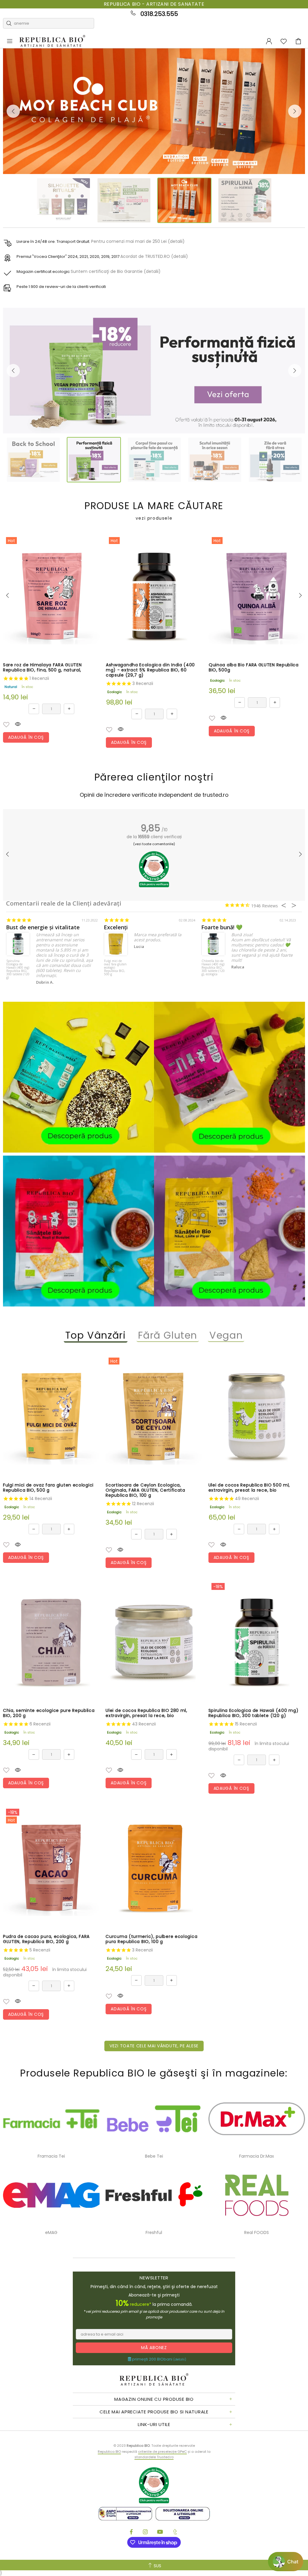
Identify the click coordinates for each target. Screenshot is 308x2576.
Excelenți (116, 927)
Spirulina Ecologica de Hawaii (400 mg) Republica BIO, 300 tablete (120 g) (18, 969)
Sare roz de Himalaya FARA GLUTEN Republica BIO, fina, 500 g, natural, (42, 668)
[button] (6, 725)
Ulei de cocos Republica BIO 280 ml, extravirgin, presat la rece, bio (146, 1713)
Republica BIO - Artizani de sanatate (154, 4)
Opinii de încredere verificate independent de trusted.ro (154, 795)
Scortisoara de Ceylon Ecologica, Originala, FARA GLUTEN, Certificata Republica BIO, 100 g (145, 1490)
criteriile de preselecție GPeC (162, 2452)
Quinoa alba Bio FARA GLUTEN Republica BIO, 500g (254, 668)
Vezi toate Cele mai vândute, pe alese (154, 2046)
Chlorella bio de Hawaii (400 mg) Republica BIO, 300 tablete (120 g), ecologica (213, 968)
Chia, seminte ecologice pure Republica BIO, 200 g (49, 1713)
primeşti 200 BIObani (159, 2359)
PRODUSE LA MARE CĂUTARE (154, 511)
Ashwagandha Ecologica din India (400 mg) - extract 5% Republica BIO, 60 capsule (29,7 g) (150, 670)
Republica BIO (52, 41)
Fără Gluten (168, 1335)
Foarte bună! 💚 (222, 927)
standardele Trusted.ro (154, 2457)
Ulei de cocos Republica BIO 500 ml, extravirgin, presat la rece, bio (249, 1488)
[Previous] (13, 111)
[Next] (295, 111)
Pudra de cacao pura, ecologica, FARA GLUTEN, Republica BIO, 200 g (46, 1939)
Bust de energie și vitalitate (43, 927)
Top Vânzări (96, 1335)
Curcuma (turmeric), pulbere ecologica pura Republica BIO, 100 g (151, 1939)
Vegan (226, 1335)
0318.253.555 (159, 14)
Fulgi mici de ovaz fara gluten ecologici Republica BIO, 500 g (115, 968)
